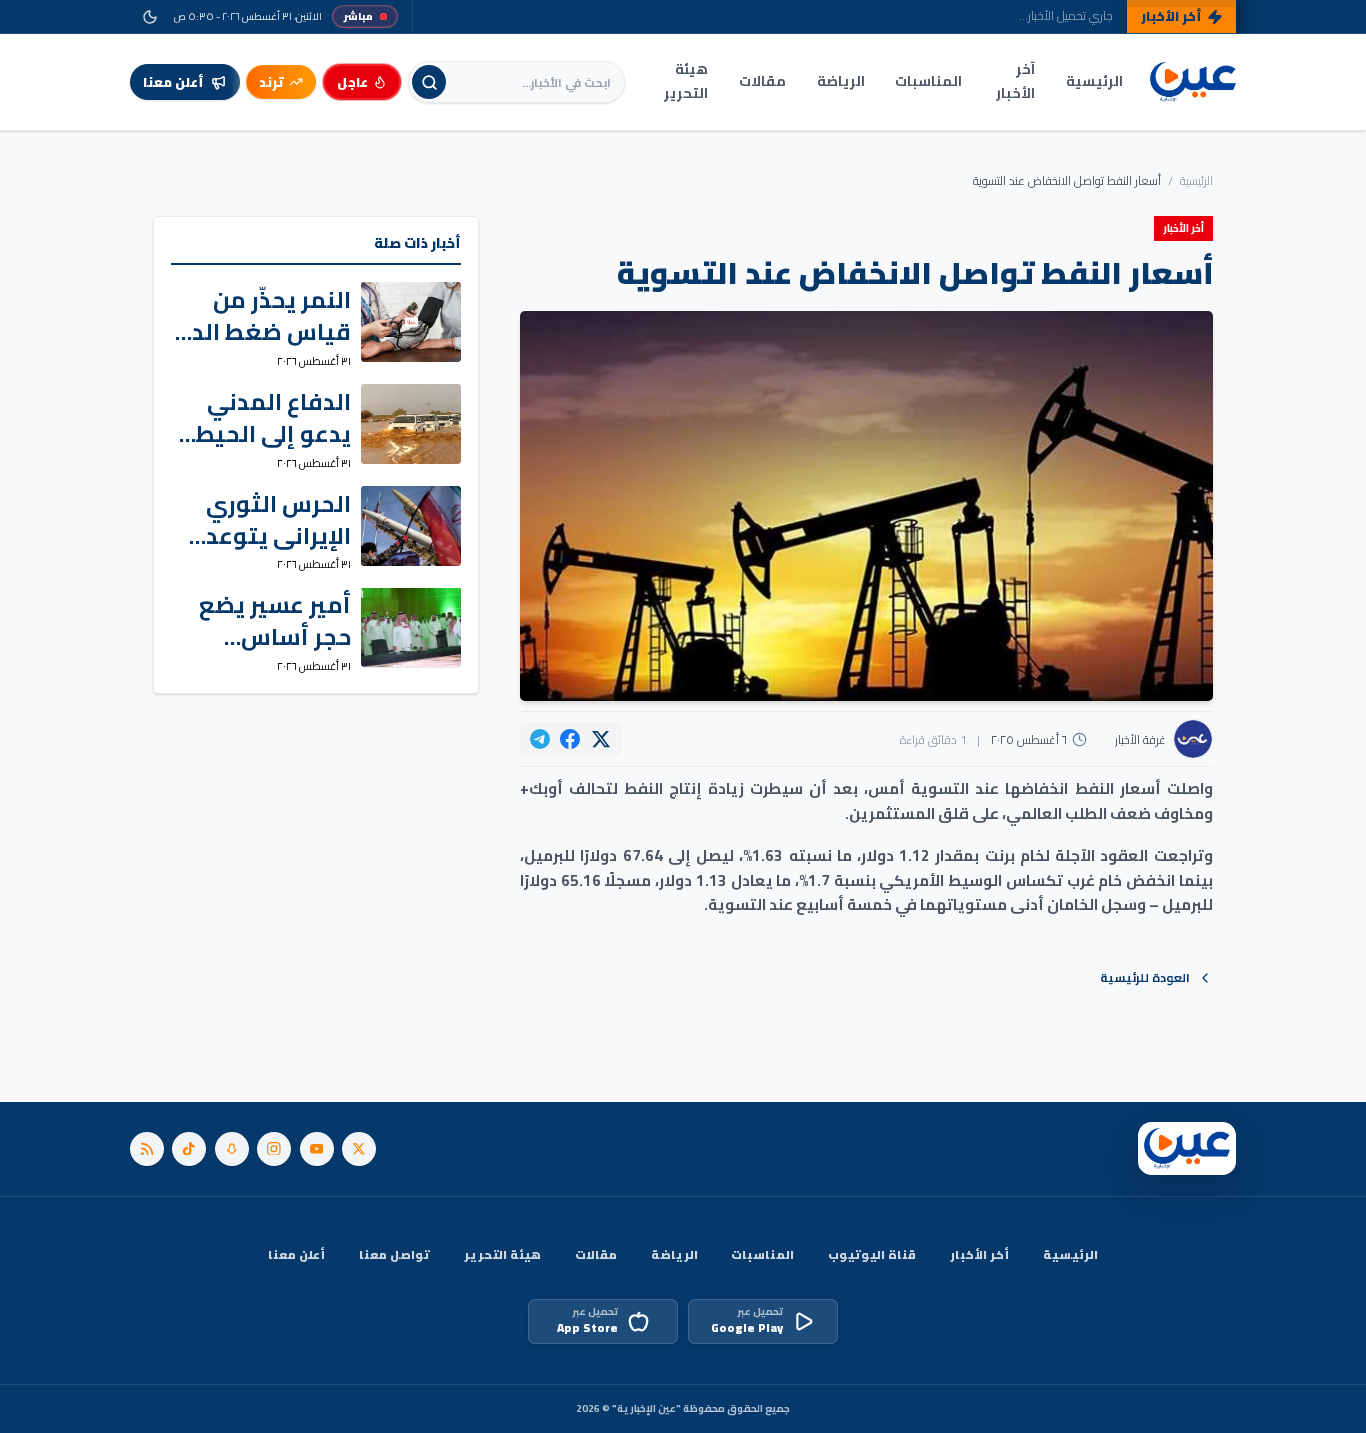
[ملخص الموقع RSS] (147, 1149)
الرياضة (841, 81)
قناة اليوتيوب (872, 1254)
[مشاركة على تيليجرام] (540, 739)
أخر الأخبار (979, 1254)
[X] (359, 1149)
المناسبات (928, 81)
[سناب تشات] (232, 1149)
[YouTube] (317, 1149)
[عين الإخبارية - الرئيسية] (1193, 82)
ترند (271, 82)
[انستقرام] (274, 1149)
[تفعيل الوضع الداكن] (149, 16)
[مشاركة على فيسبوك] (570, 739)
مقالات (762, 81)
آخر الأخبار (1015, 81)
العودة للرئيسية (1145, 977)
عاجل (352, 82)
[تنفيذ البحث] (429, 82)
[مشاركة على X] (601, 739)
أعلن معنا (296, 1254)
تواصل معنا (394, 1254)
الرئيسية (1094, 81)
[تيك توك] (189, 1149)
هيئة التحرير (686, 81)
